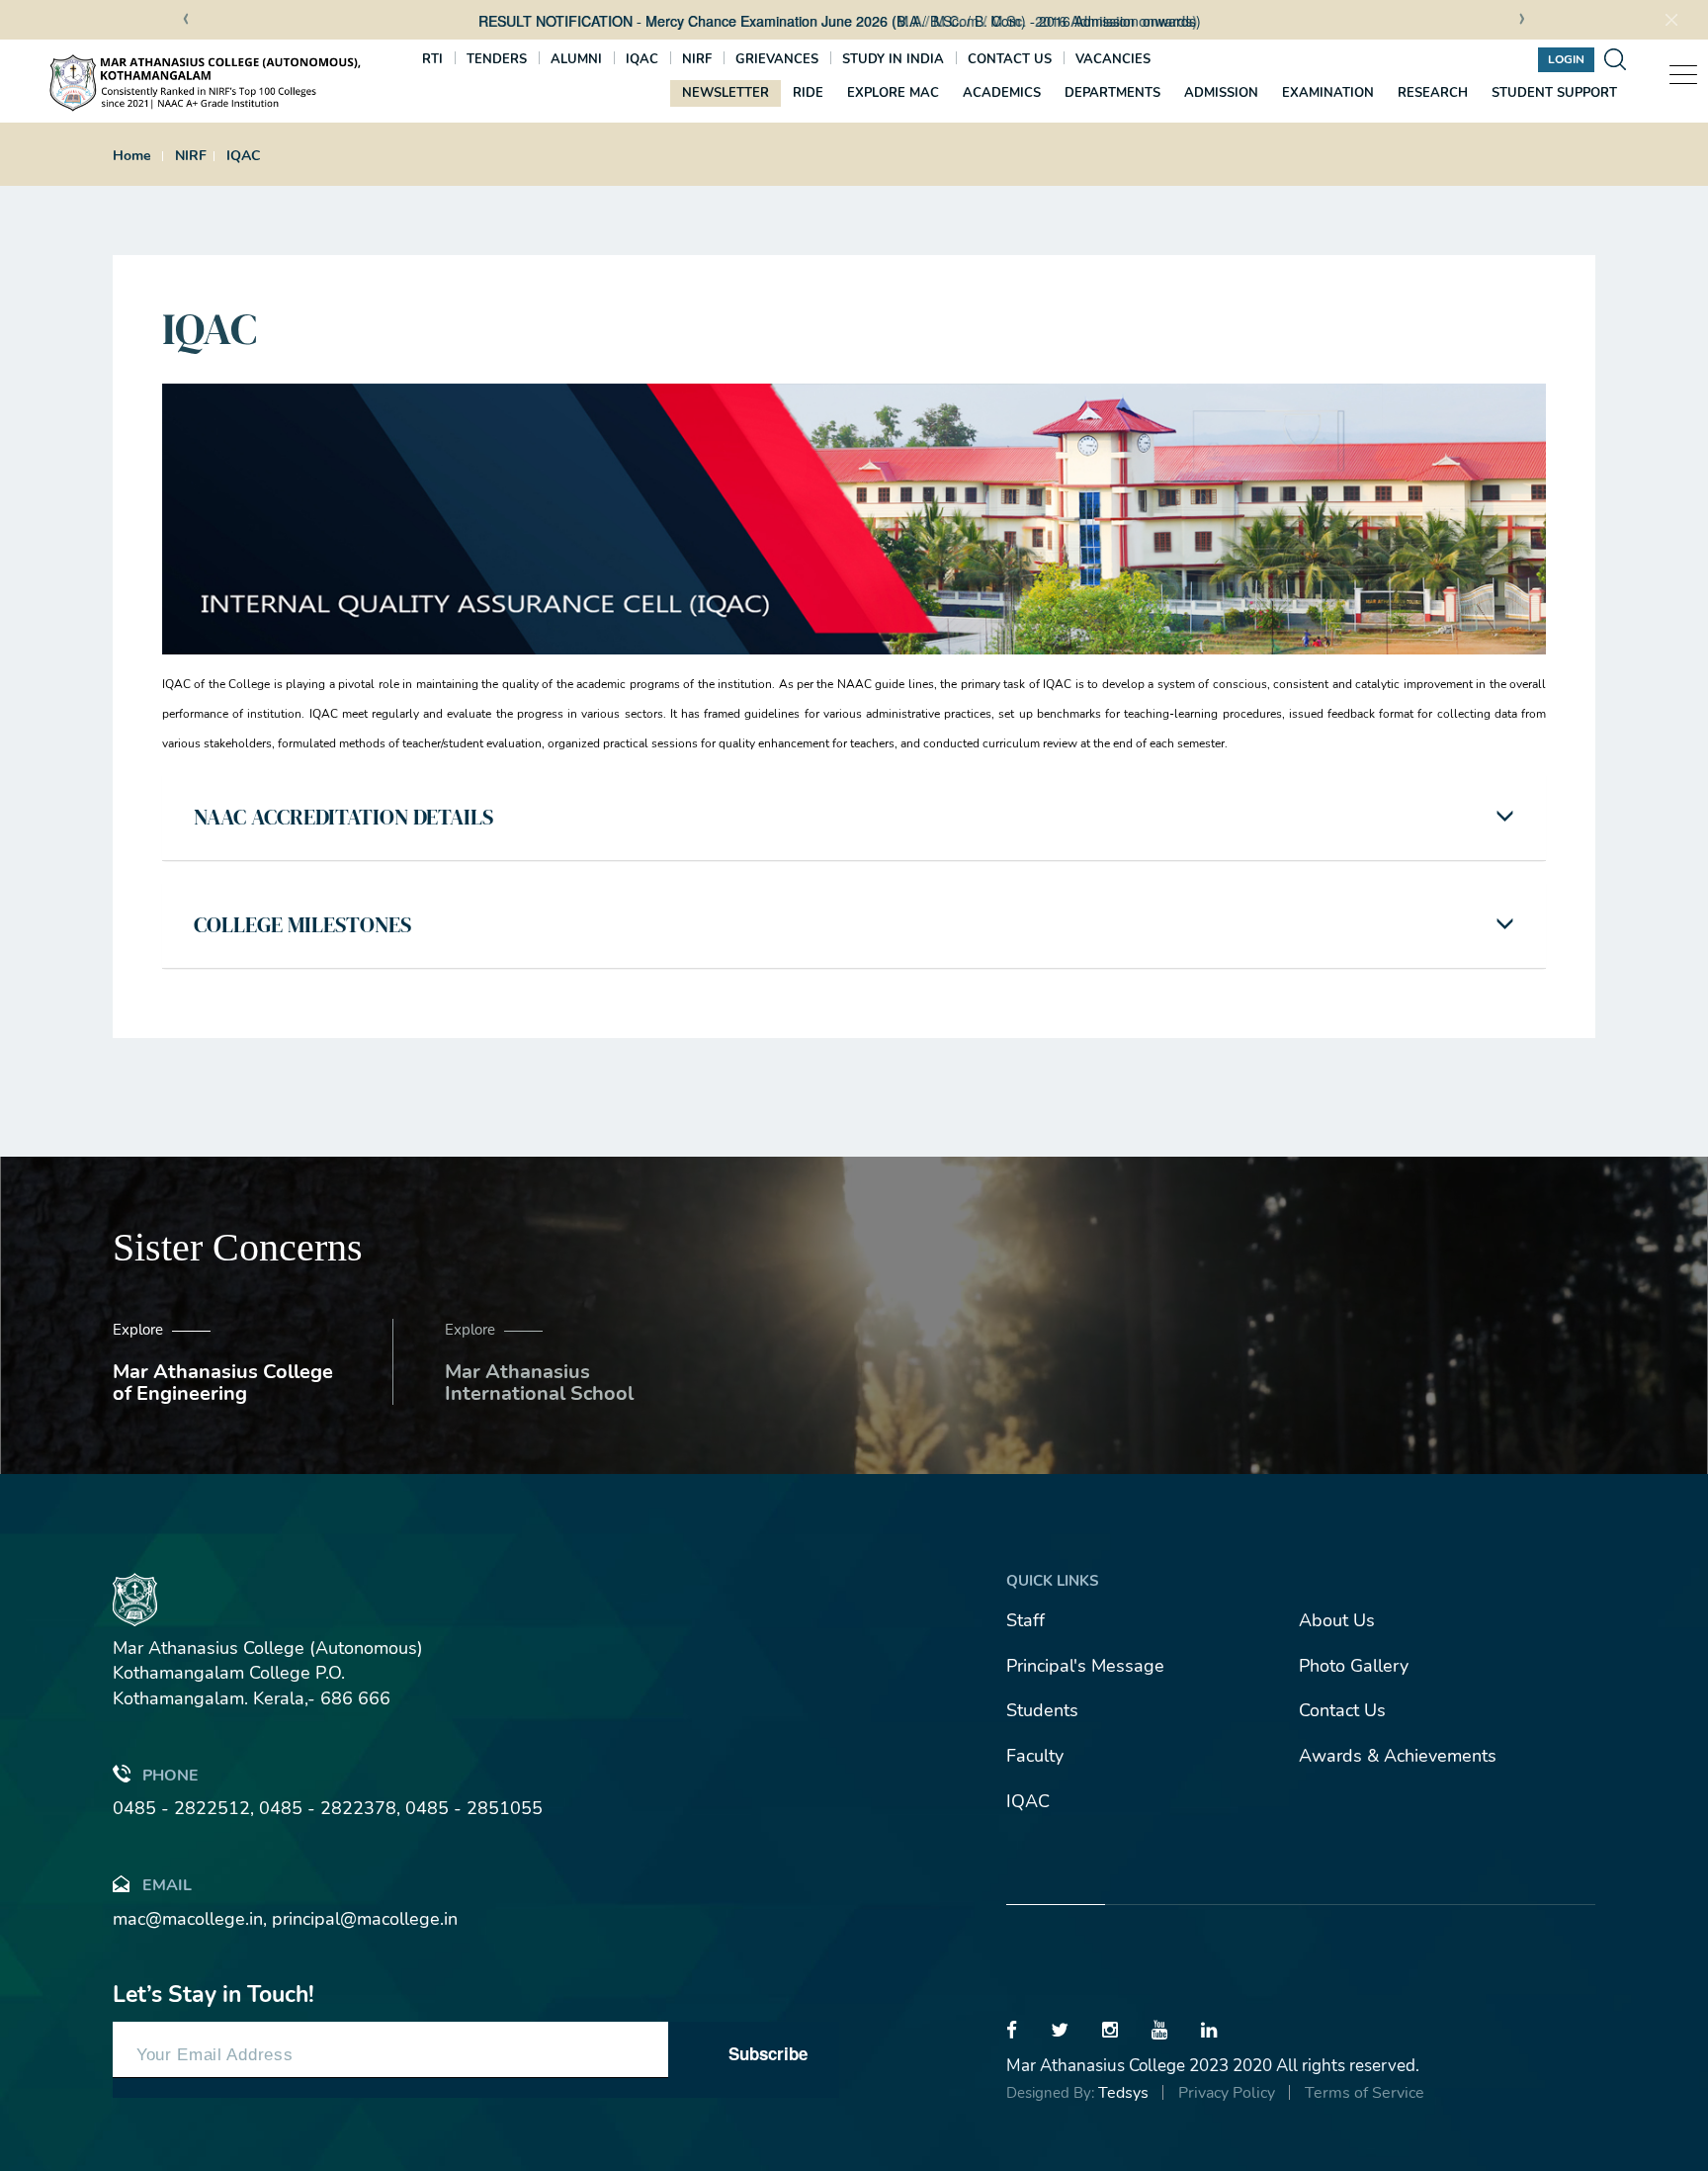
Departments (1112, 93)
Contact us (1010, 59)
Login (1566, 59)
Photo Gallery (1354, 1666)
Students (1042, 1710)
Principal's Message (1085, 1666)
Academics (1002, 93)
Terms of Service (1365, 2093)
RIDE (808, 93)
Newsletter (726, 93)
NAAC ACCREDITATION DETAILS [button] (343, 817)
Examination (1328, 93)
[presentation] (186, 21)
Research (1433, 93)
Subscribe (768, 2053)
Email (167, 1885)
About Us (1337, 1620)
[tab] (854, 817)
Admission (1221, 93)
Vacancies (1113, 59)
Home (132, 156)
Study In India (893, 59)
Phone (171, 1776)
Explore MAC (893, 93)
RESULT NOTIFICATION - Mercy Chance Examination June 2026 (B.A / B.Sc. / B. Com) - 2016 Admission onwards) (648, 21)
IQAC (642, 59)
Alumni (576, 59)
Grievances (777, 59)
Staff (1025, 1620)
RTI (432, 59)
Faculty (1035, 1756)
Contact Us (1342, 1710)
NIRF (697, 59)
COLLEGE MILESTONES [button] (302, 924)
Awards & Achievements (1398, 1756)
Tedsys (1123, 2093)
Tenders (497, 59)
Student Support (1554, 93)
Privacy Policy (1227, 2093)
